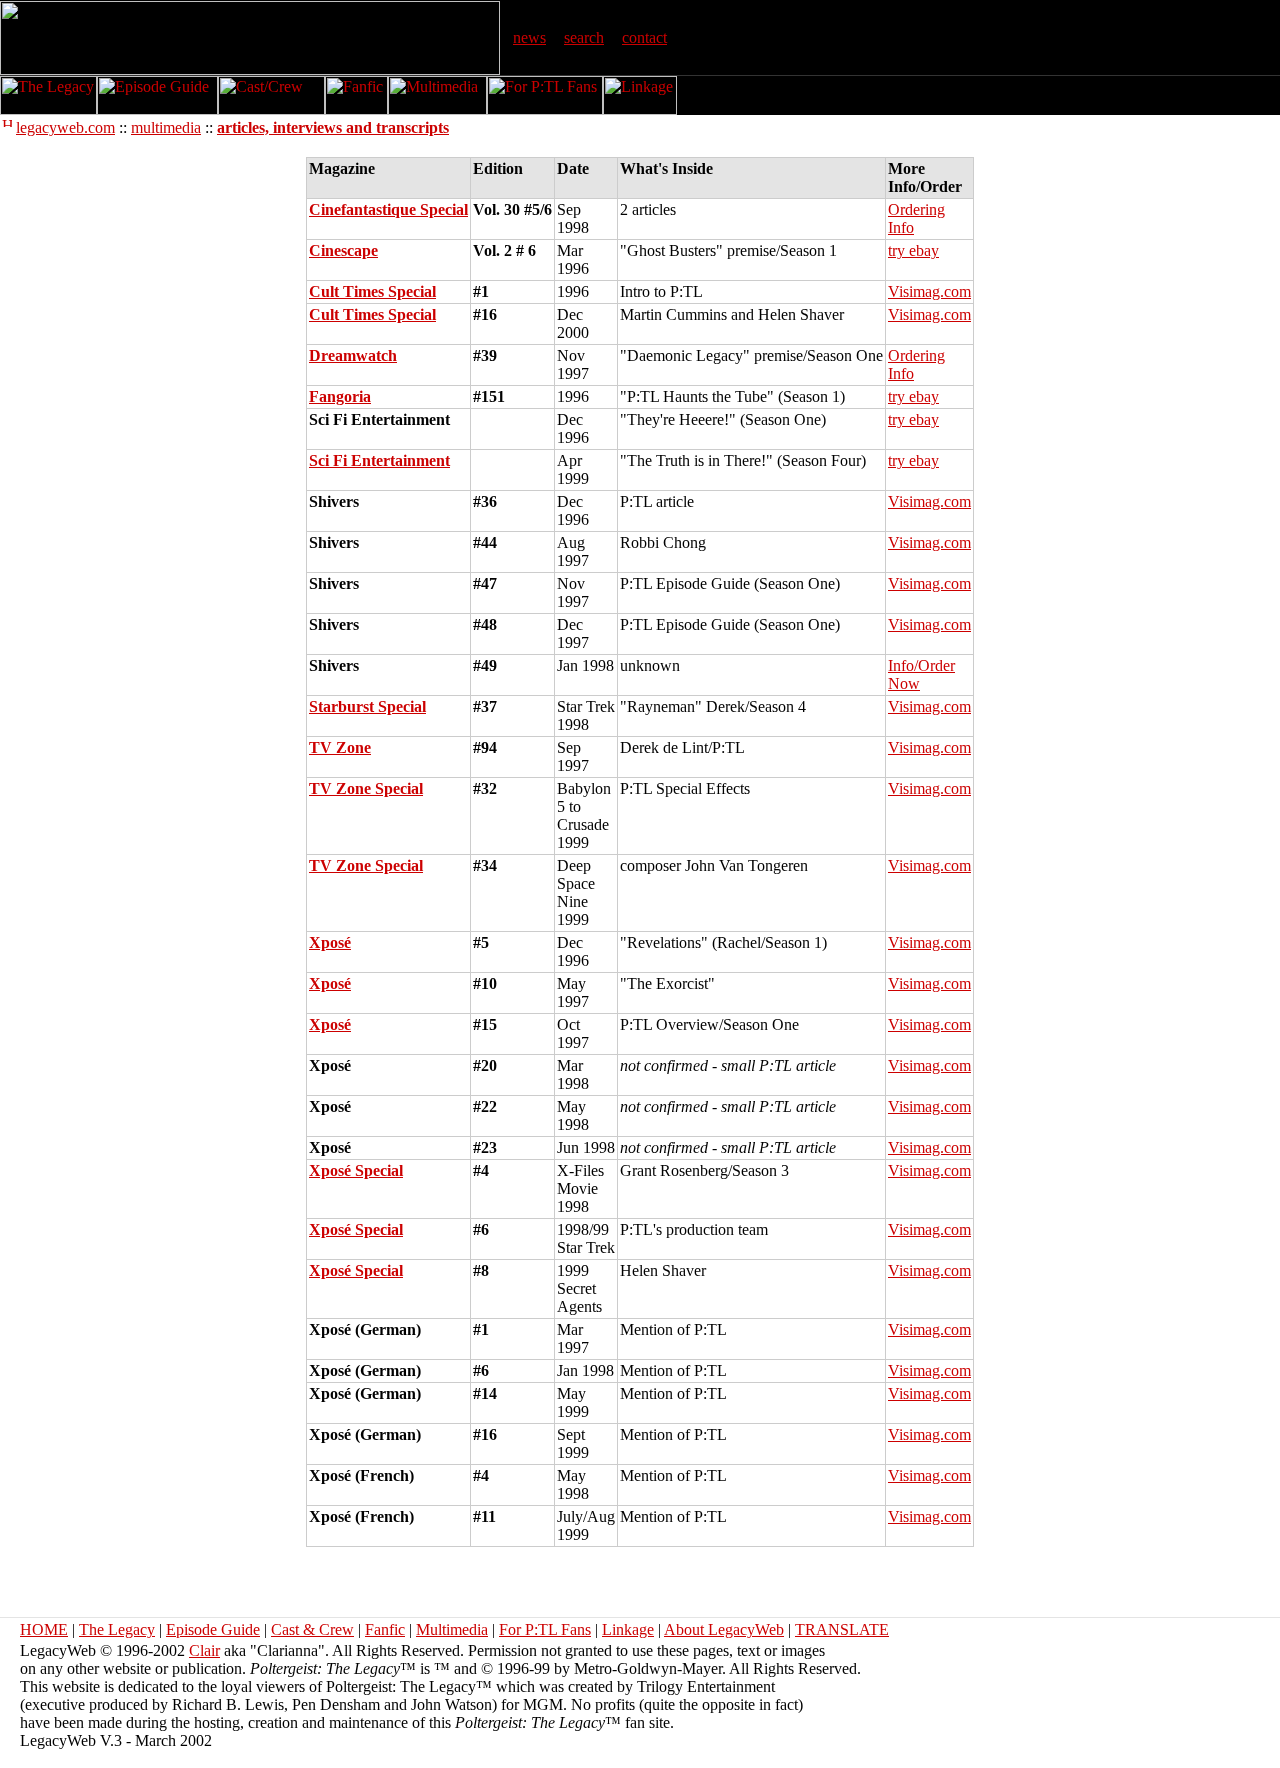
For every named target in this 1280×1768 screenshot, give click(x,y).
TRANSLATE (842, 1629)
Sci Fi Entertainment (379, 460)
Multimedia (452, 1629)
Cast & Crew (312, 1629)
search (584, 37)
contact (644, 37)
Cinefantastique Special (388, 209)
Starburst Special (367, 706)
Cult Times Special (372, 291)
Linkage (628, 1629)
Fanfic (385, 1629)
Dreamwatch (353, 355)
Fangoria (340, 396)
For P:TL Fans (545, 1629)
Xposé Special (356, 1170)
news (529, 37)
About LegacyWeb (724, 1629)
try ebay (913, 250)
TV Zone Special (366, 788)
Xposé (330, 942)
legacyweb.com (65, 127)
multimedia (166, 127)
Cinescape (343, 250)
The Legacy (117, 1629)
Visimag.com (929, 291)
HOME (44, 1629)
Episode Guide (213, 1629)
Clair (204, 1650)
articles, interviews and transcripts (333, 127)
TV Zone (340, 747)
